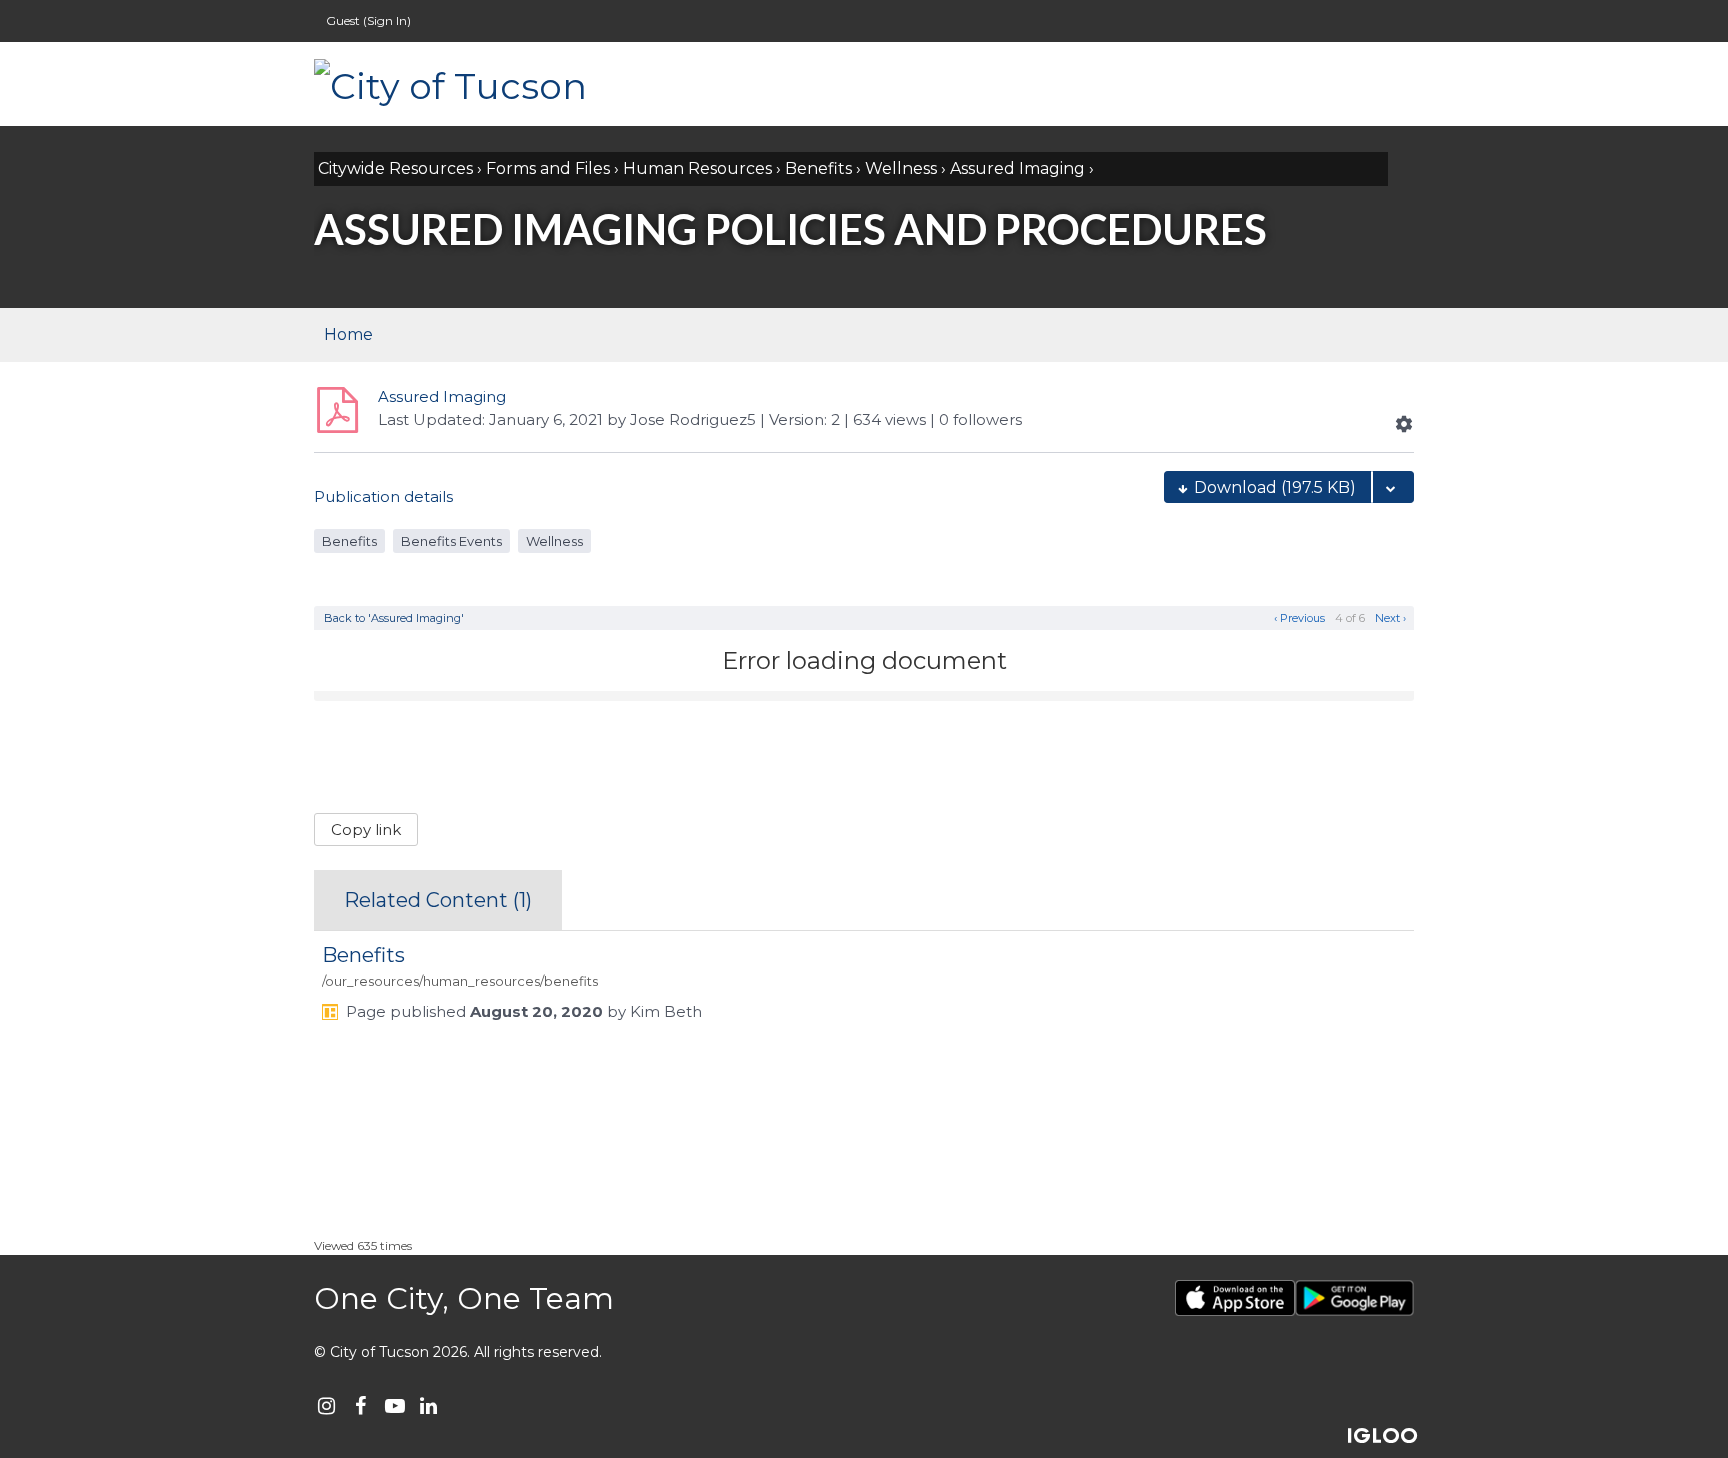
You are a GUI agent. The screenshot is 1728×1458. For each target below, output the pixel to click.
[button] (1404, 424)
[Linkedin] (428, 1405)
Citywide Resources (395, 168)
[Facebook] (360, 1405)
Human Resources (697, 168)
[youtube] (394, 1405)
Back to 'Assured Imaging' (394, 618)
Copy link (366, 829)
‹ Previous (1298, 618)
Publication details (383, 496)
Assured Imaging (1017, 168)
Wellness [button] (554, 541)
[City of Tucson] (514, 84)
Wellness (901, 168)
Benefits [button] (349, 541)
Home (348, 334)
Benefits (818, 168)
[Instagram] (326, 1405)
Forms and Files (548, 168)
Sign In (387, 20)
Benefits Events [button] (451, 541)
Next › (1392, 618)
